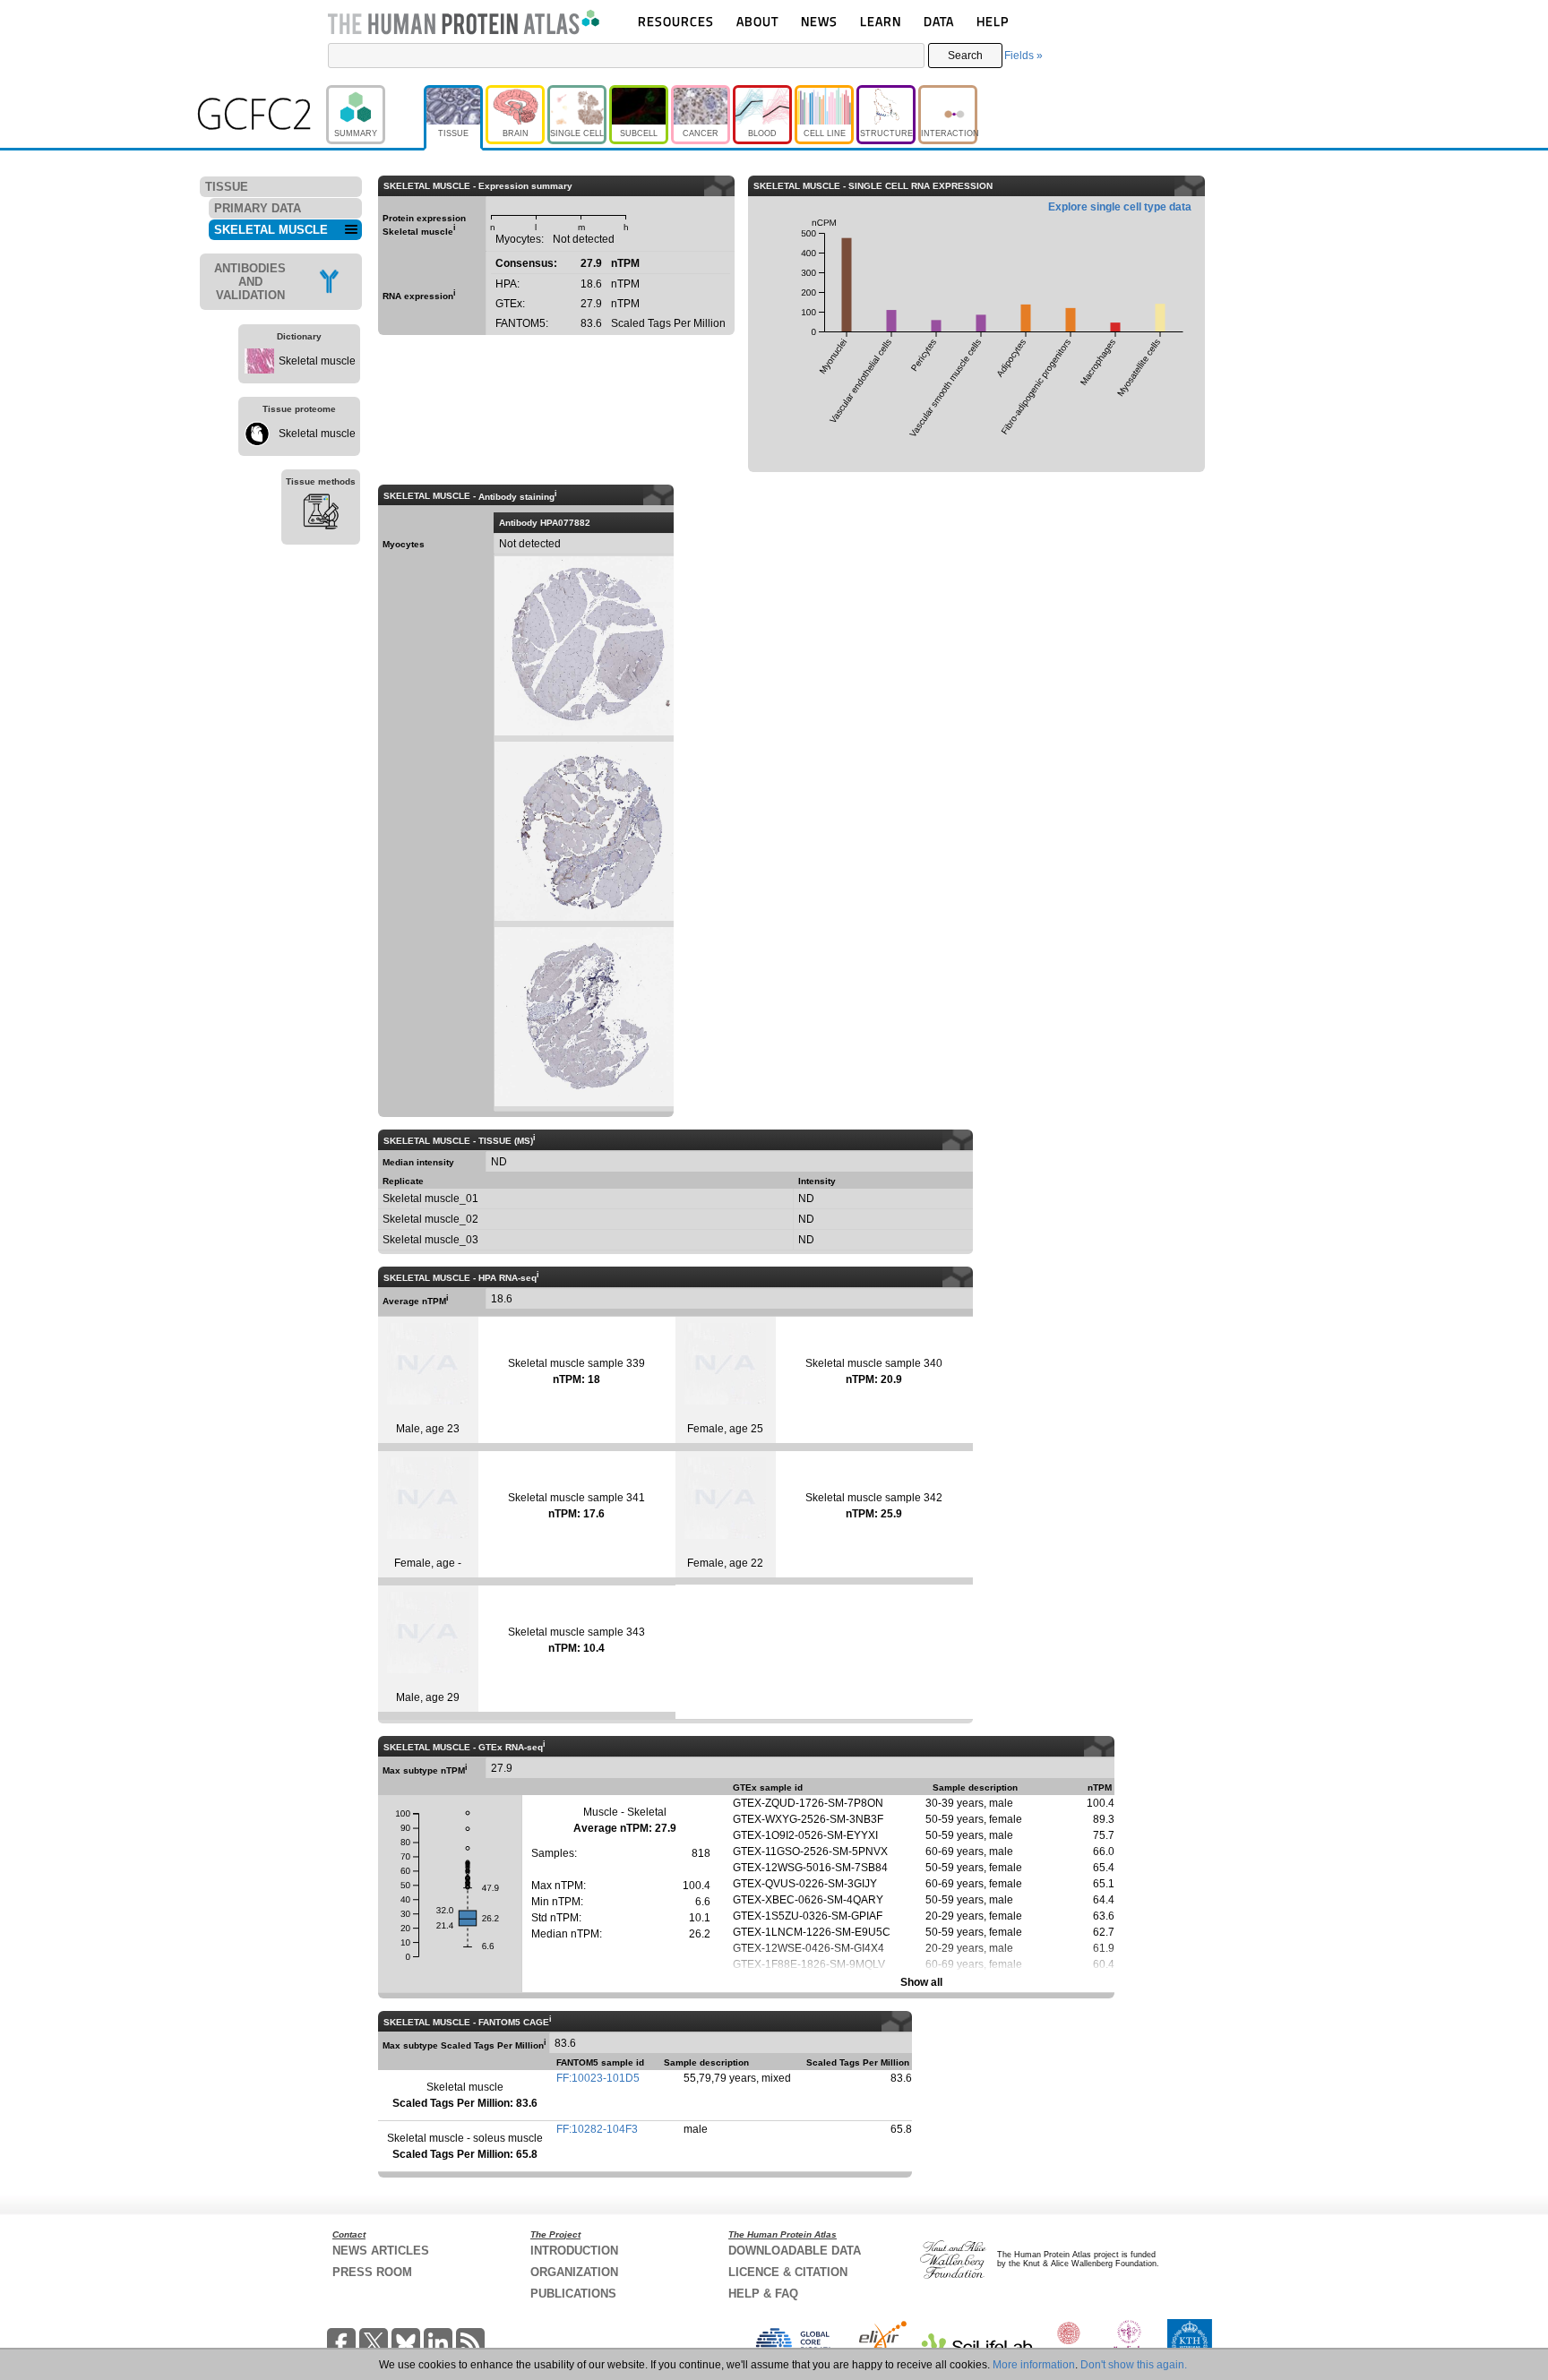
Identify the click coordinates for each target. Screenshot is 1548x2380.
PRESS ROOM (372, 2272)
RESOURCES (676, 21)
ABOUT (757, 21)
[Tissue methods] (321, 514)
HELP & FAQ (763, 2294)
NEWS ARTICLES (381, 2251)
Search (965, 56)
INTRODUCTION (574, 2251)
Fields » (1023, 56)
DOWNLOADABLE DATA (795, 2251)
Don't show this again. (1134, 2365)
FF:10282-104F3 (597, 2129)
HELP (993, 21)
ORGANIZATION (574, 2272)
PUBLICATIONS (573, 2294)
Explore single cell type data (1120, 207)
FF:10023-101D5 (598, 2078)
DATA (939, 21)
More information (1034, 2365)
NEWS (819, 21)
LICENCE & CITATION (788, 2272)
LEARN (881, 21)
